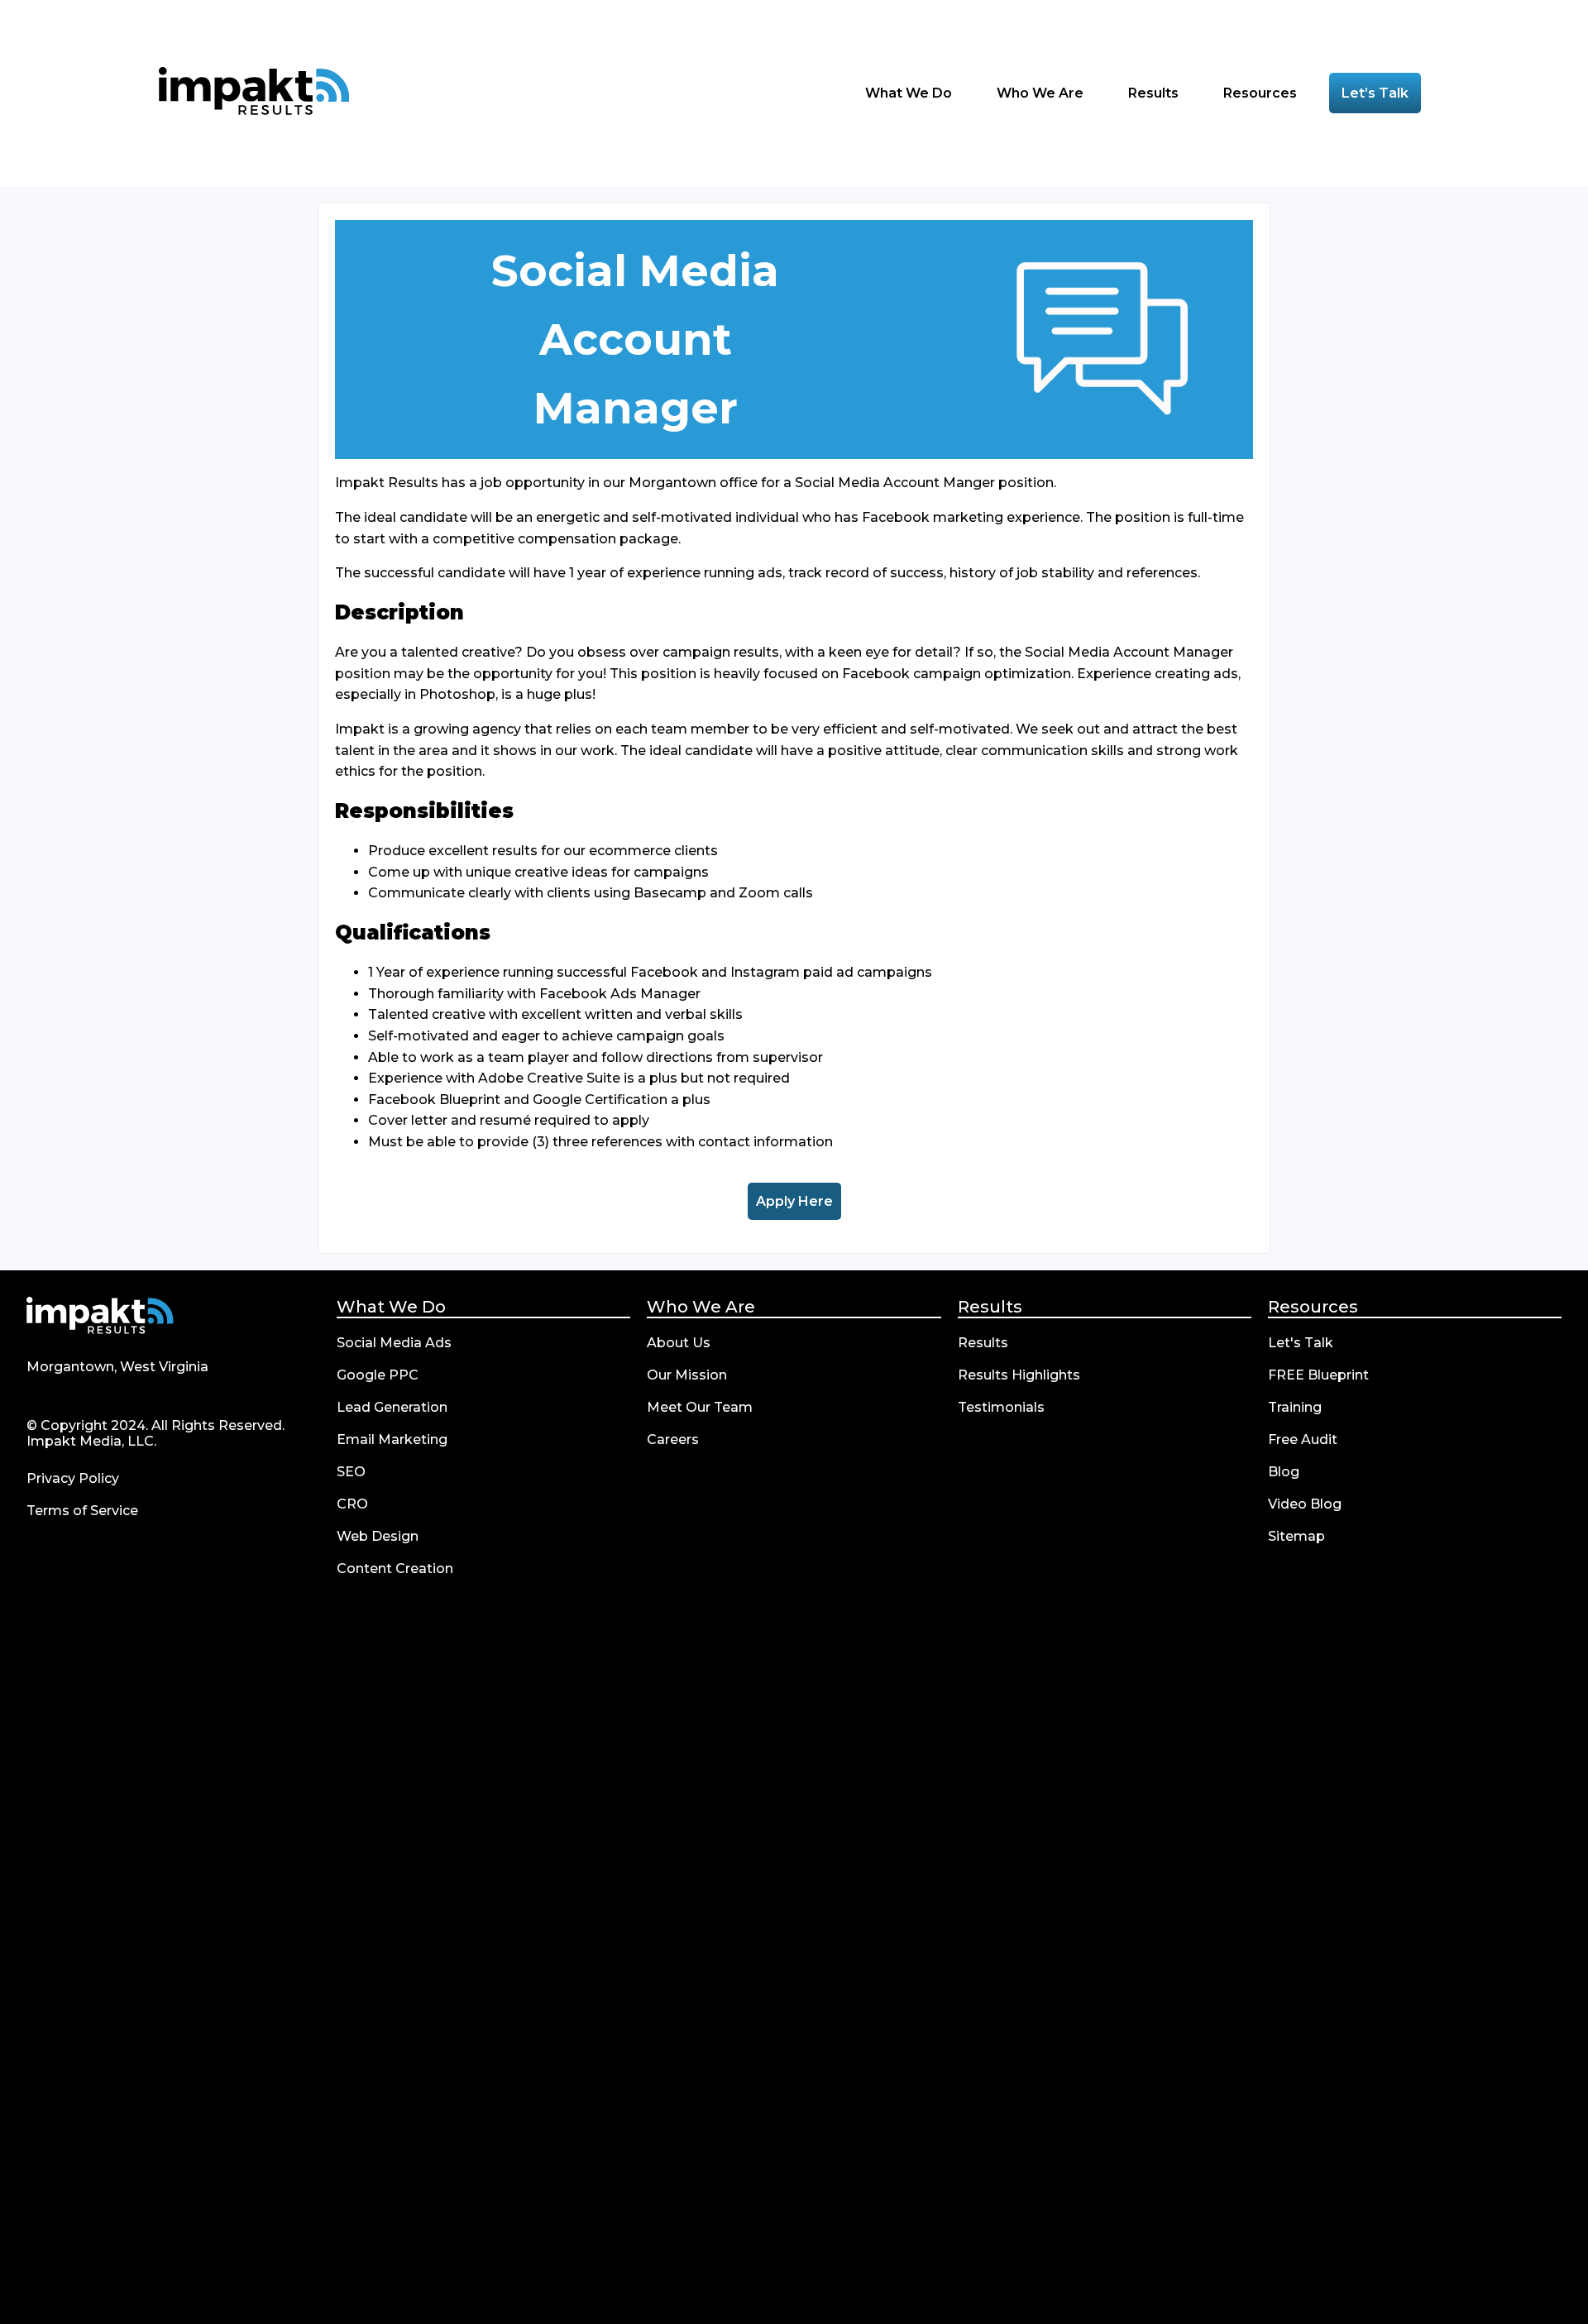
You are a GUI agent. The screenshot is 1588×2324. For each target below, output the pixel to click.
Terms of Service (82, 1511)
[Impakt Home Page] (254, 93)
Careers (673, 1439)
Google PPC (378, 1375)
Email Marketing (392, 1439)
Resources (1313, 1307)
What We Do (391, 1307)
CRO (352, 1504)
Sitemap (1296, 1536)
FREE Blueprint (1318, 1375)
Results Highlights (1019, 1375)
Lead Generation (392, 1407)
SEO (351, 1472)
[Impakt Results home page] (100, 1317)
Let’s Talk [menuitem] (1375, 93)
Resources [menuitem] (1262, 93)
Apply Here (799, 1201)
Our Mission (687, 1375)
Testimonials (1001, 1407)
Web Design (378, 1536)
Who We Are (701, 1307)
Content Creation (395, 1568)
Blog (1284, 1472)
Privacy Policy (73, 1478)
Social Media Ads (394, 1343)
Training (1295, 1407)
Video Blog (1305, 1504)
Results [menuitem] (1155, 93)
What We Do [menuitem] (910, 93)
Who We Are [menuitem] (1042, 93)
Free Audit (1303, 1439)
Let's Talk (1301, 1343)
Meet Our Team (700, 1407)
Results (990, 1307)
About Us (679, 1343)
